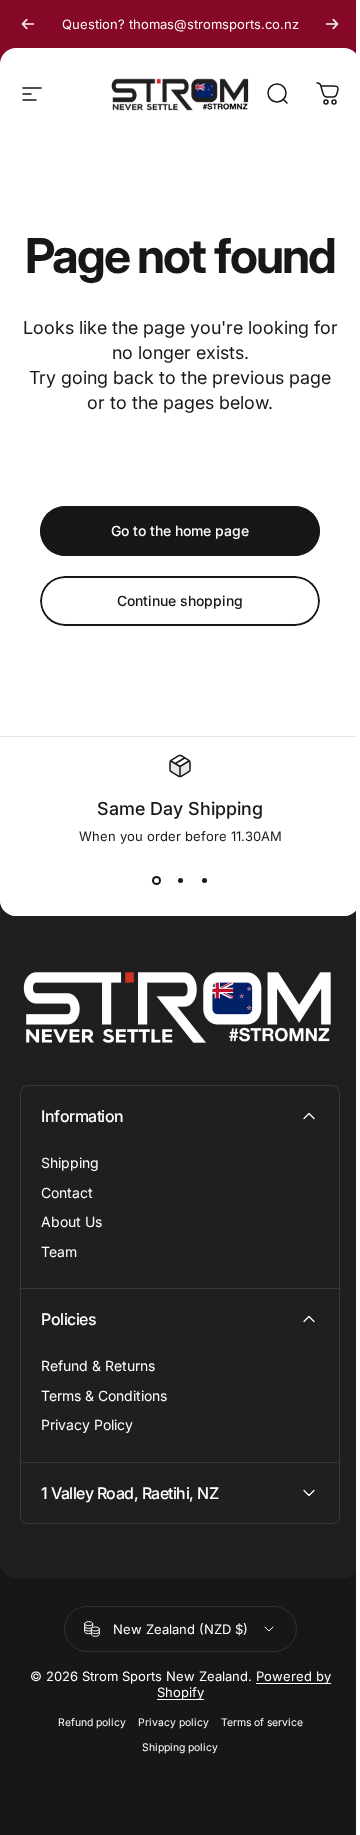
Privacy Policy (87, 1424)
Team (59, 1251)
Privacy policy (165, 1775)
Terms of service (254, 1775)
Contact (67, 1192)
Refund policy (84, 1775)
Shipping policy (173, 1800)
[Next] (332, 24)
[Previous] (28, 24)
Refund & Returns (98, 1365)
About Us (71, 1221)
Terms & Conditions (104, 1395)
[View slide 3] (204, 880)
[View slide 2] (180, 880)
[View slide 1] (156, 880)
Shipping (70, 1162)
